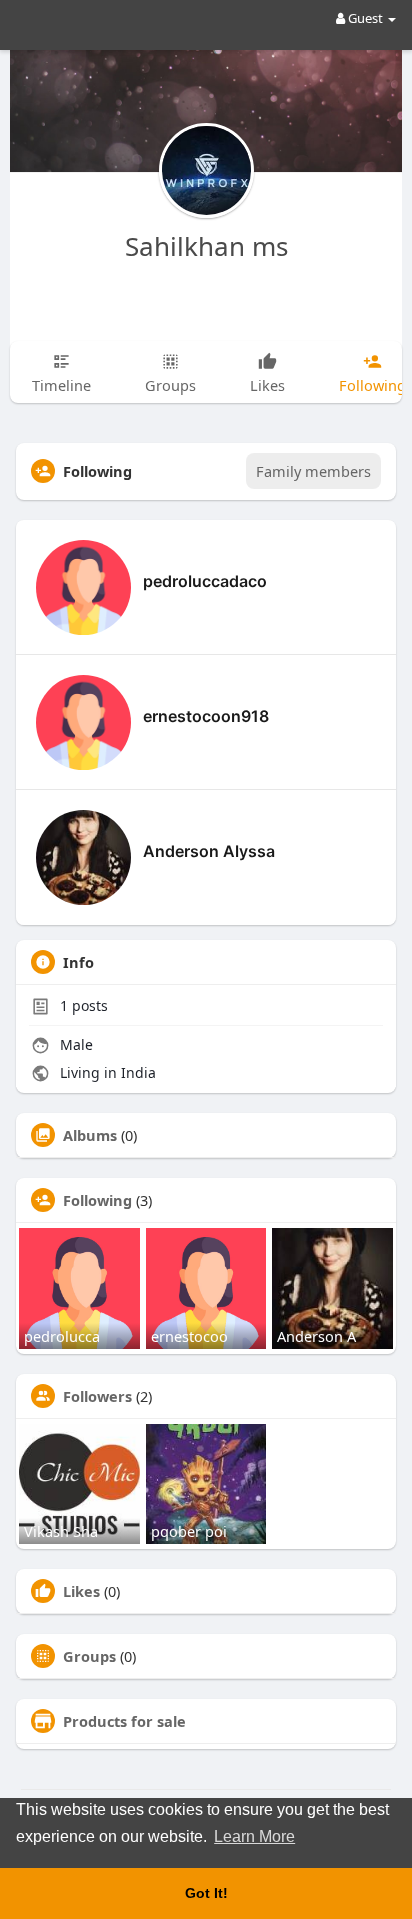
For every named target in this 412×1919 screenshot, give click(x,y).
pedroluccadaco (205, 581)
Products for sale (124, 1721)
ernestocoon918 (206, 716)
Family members (313, 471)
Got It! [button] (206, 1893)
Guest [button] (365, 18)
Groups (89, 1656)
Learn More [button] (254, 1836)
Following (97, 1200)
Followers (97, 1396)
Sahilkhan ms (206, 246)
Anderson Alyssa (209, 851)
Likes (81, 1591)
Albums (90, 1135)
